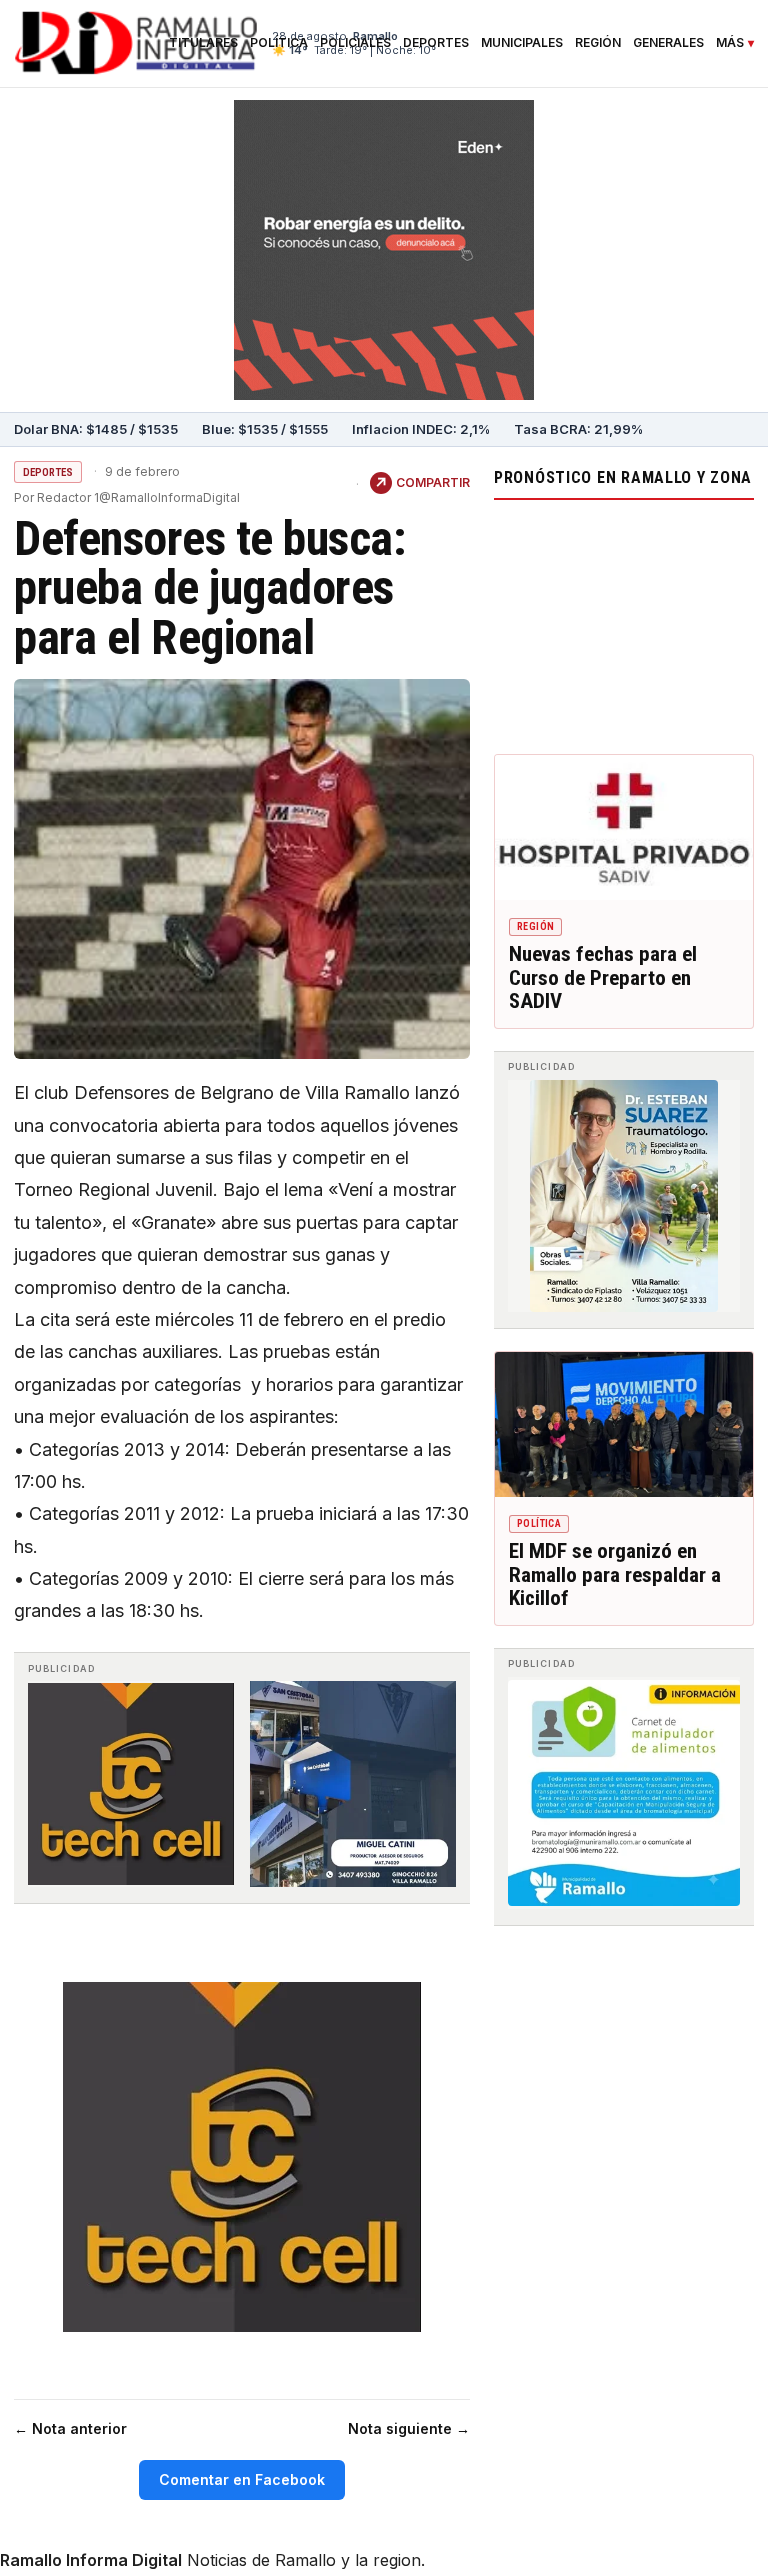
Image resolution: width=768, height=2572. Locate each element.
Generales (668, 43)
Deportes (436, 43)
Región (598, 43)
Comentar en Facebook (242, 2479)
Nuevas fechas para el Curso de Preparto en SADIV (603, 977)
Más (730, 43)
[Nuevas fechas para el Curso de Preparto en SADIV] (624, 827)
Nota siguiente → (409, 2428)
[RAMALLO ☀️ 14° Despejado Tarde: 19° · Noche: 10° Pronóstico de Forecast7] (624, 622)
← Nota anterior (70, 2428)
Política (279, 43)
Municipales (522, 43)
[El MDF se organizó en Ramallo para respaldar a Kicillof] (624, 1424)
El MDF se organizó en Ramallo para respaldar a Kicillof (615, 1574)
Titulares (203, 43)
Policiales (355, 43)
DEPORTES (48, 472)
